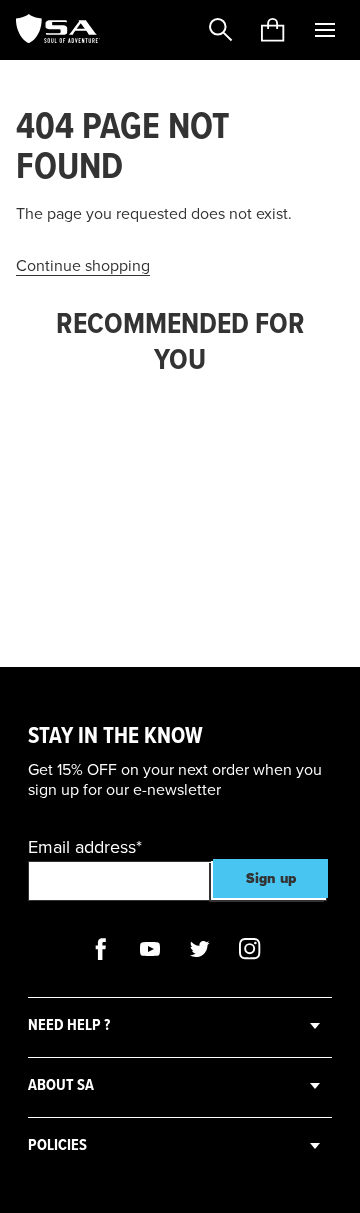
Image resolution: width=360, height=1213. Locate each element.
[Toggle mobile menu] (325, 30)
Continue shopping (83, 266)
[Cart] (273, 30)
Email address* (85, 847)
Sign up (271, 878)
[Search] (221, 30)
